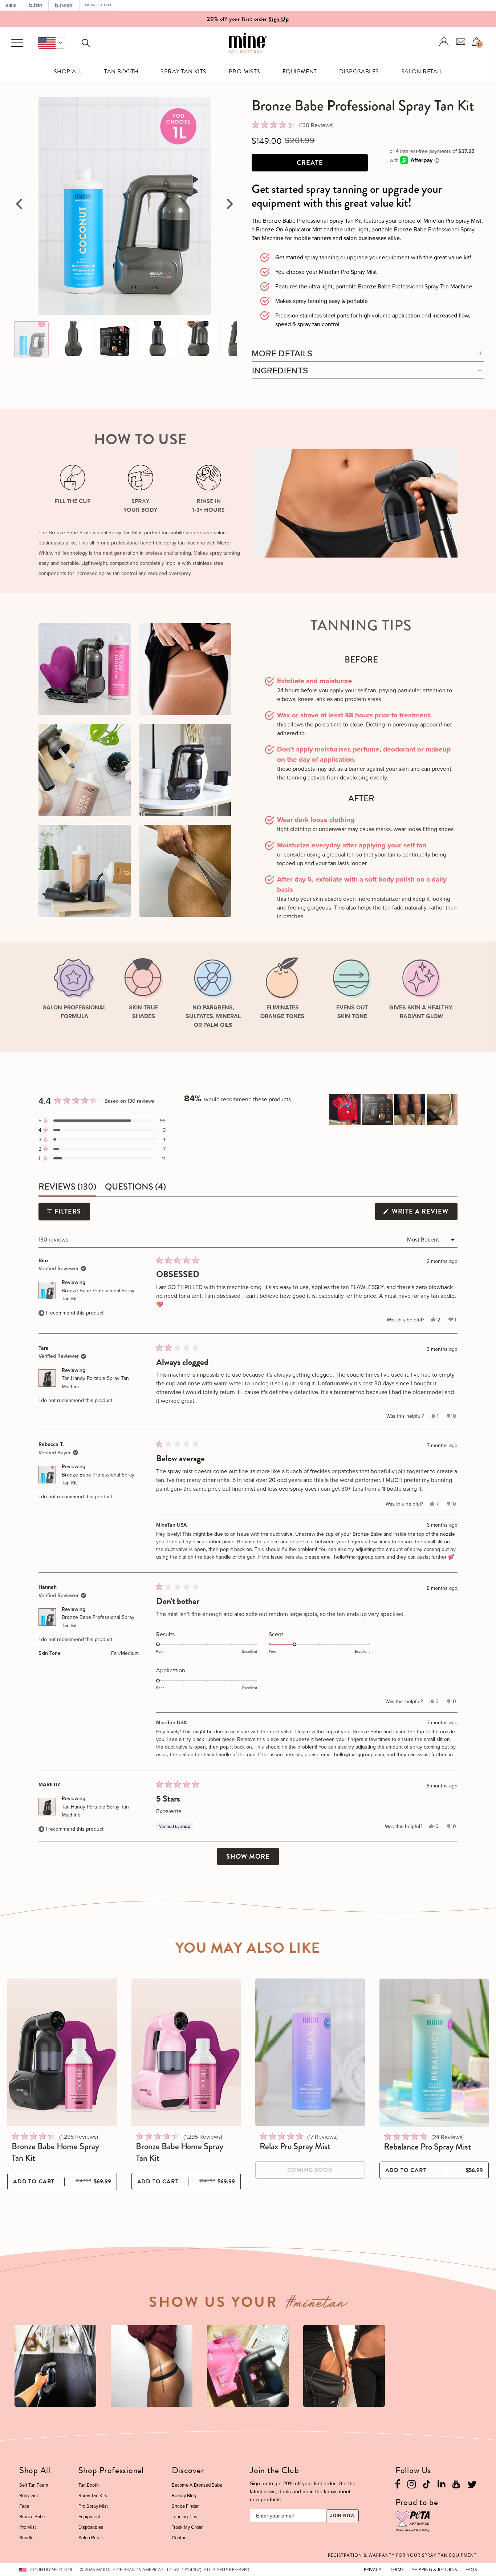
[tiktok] (427, 2484)
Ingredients (280, 370)
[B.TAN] (36, 5)
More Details (282, 353)
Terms (397, 2570)
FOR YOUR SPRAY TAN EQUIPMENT (402, 2555)
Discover (188, 2470)
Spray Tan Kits (184, 72)
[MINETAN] (11, 5)
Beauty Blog (184, 2495)
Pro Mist (28, 2527)
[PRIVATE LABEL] (99, 5)
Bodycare (29, 2495)
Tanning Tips (184, 2516)
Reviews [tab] (67, 1188)
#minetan (317, 2305)
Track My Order (187, 2527)
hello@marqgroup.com (359, 1557)
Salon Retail (422, 72)
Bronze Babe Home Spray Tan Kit (55, 2152)
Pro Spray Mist (93, 2506)
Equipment (300, 72)
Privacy (373, 2570)
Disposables (359, 72)
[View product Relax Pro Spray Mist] (310, 2052)
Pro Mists (245, 72)
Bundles (27, 2537)
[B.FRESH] (64, 5)
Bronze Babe (32, 2516)
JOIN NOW (342, 2516)
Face (24, 2506)
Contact (180, 2537)
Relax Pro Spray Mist (295, 2146)
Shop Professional (111, 2470)
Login (444, 42)
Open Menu (17, 43)
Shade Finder (185, 2506)
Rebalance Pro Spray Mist (427, 2147)
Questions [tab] (135, 1188)
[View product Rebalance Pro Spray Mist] (434, 2053)
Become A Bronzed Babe (197, 2485)
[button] (52, 43)
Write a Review (424, 1213)
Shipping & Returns (435, 2570)
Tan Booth (121, 72)
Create (310, 163)
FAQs (471, 2570)
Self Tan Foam (34, 2485)
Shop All (68, 72)
